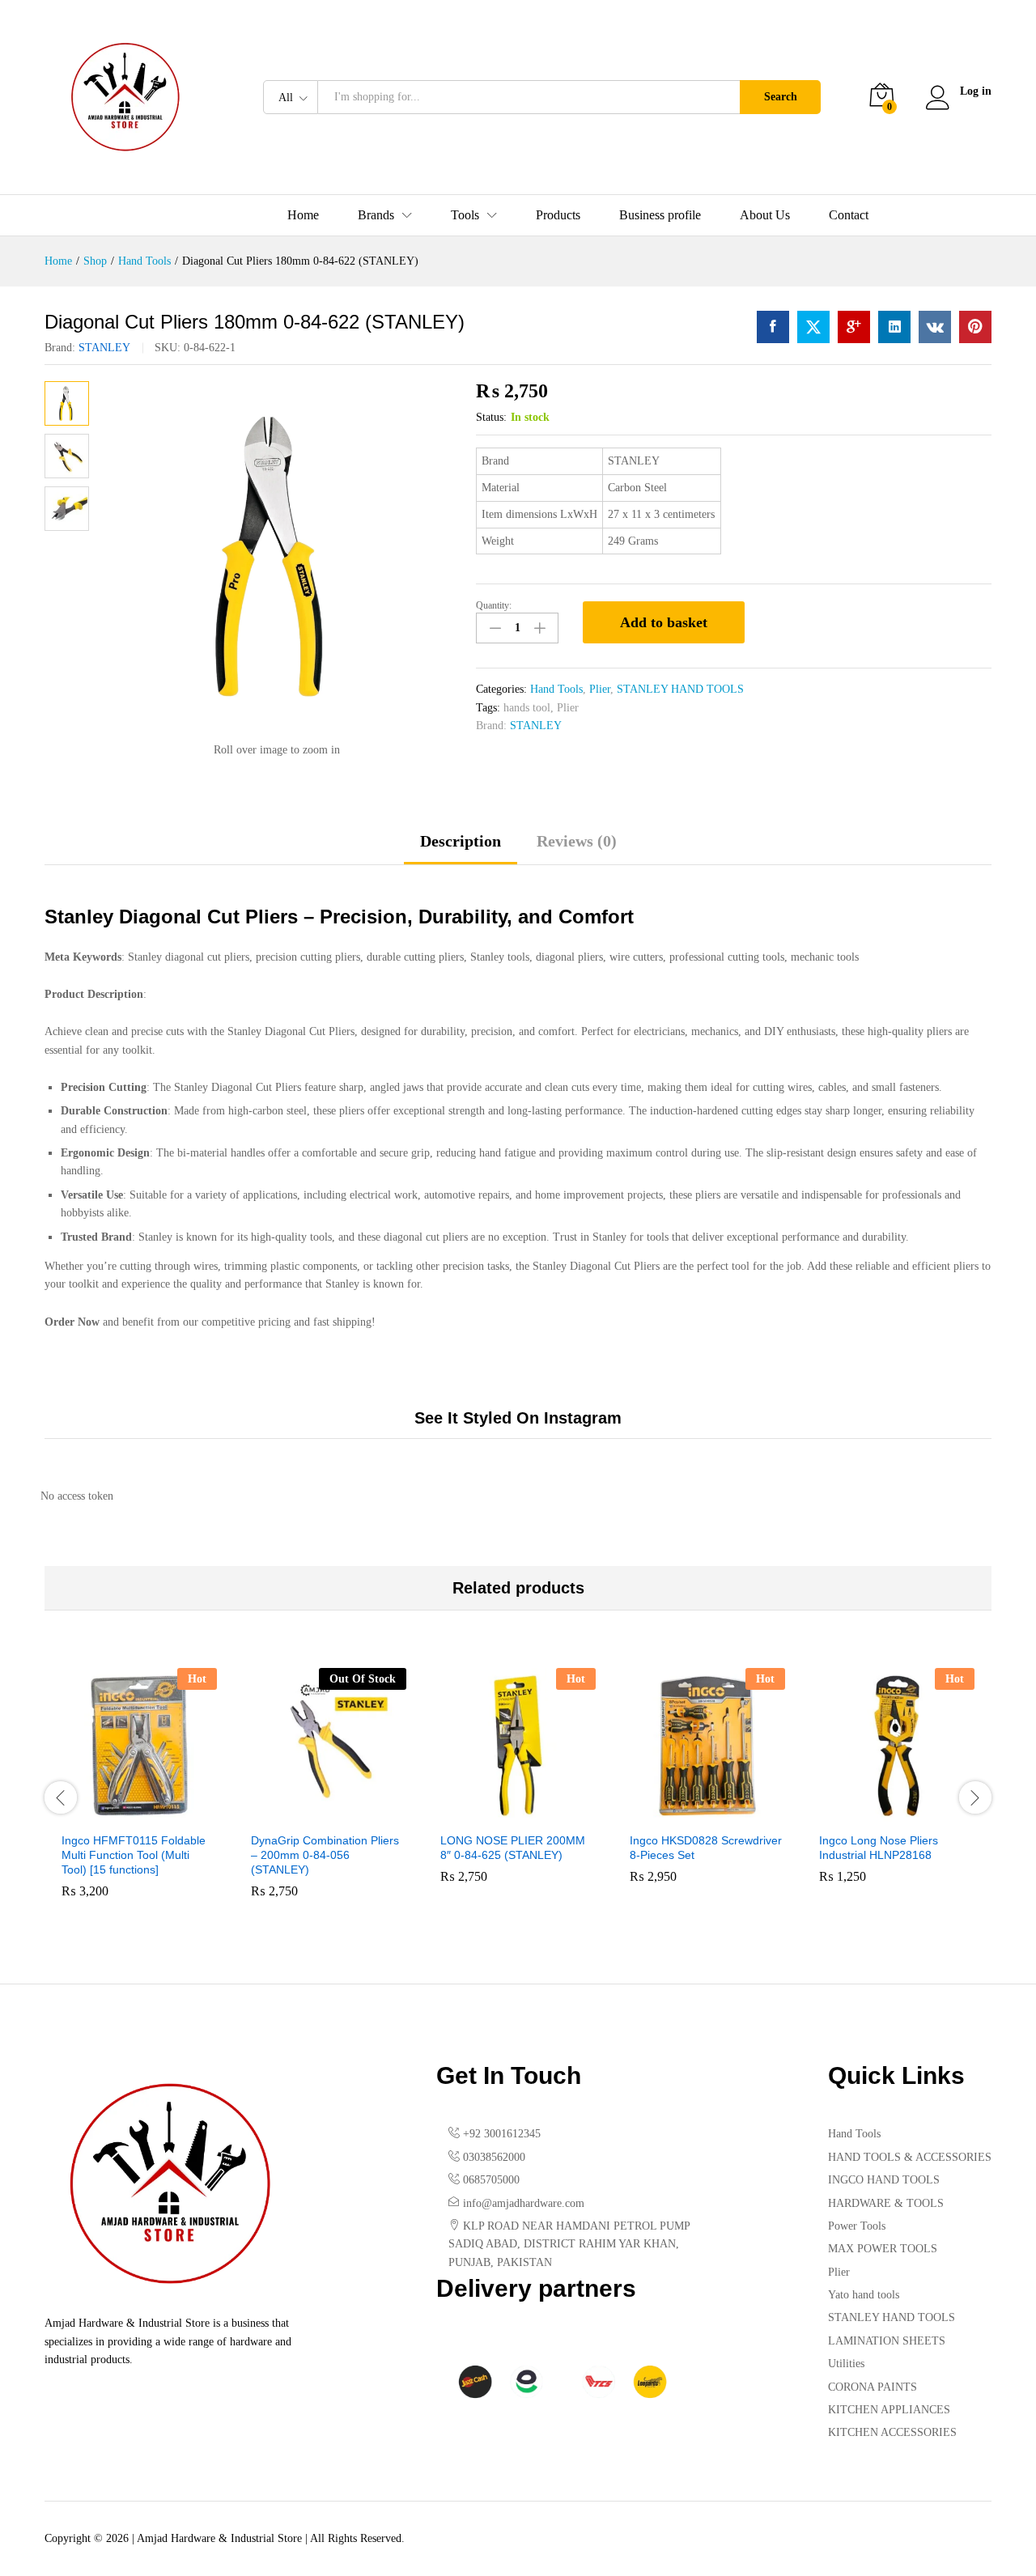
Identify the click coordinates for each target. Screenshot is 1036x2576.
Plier (600, 689)
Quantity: (494, 605)
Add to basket (664, 622)
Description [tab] (461, 841)
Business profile (660, 215)
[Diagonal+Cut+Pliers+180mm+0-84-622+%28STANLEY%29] (813, 327)
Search (781, 97)
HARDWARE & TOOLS (886, 2203)
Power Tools (857, 2226)
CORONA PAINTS (873, 2387)
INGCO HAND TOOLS (884, 2180)
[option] (139, 1795)
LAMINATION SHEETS (887, 2341)
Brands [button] (376, 215)
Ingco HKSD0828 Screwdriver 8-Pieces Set (706, 1848)
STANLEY (104, 348)
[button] (121, 1814)
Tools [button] (465, 215)
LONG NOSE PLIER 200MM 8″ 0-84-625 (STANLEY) (513, 1848)
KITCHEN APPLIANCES (889, 2410)
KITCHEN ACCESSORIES (892, 2432)
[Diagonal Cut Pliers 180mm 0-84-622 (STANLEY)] (773, 327)
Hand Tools (556, 689)
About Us (765, 215)
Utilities (846, 2364)
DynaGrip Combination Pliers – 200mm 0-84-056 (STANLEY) (325, 1855)
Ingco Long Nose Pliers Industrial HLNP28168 (879, 1848)
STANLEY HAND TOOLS (680, 689)
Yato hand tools (864, 2295)
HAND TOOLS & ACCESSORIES (910, 2157)
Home (303, 215)
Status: (491, 417)
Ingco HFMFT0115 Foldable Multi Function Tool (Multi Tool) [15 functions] (134, 1855)
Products (558, 215)
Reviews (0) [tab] (577, 841)
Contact (849, 215)
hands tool (527, 708)
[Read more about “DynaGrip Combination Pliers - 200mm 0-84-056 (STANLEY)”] (310, 1814)
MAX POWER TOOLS (883, 2249)
